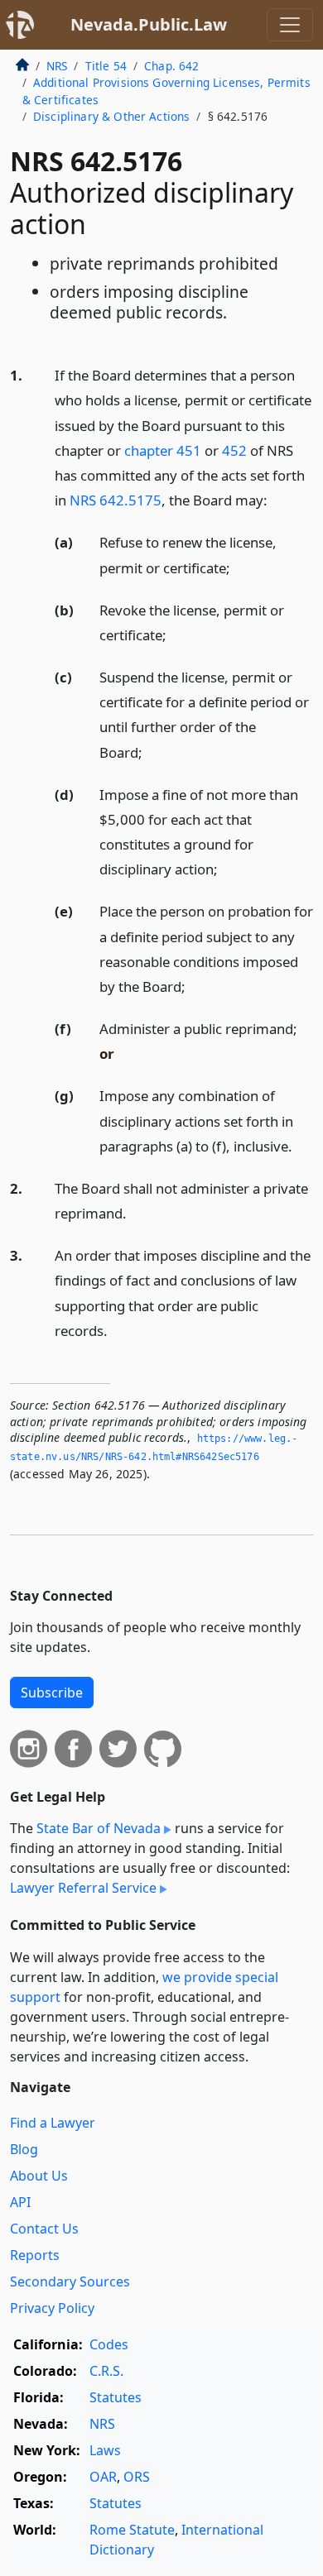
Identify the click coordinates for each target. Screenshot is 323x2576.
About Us (39, 2176)
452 (234, 450)
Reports (35, 2255)
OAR (103, 2477)
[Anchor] (277, 499)
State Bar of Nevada (99, 1828)
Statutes (116, 2397)
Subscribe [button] (52, 1693)
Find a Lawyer (53, 2123)
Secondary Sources (70, 2282)
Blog (24, 2149)
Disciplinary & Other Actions (111, 116)
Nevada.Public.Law (149, 24)
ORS (137, 2477)
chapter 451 (163, 450)
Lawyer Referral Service (83, 1888)
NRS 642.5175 (116, 500)
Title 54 (106, 66)
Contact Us (44, 2229)
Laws (105, 2450)
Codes (109, 2344)
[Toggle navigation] (290, 25)
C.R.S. (106, 2371)
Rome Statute (132, 2530)
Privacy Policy (52, 2308)
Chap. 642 (171, 66)
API (20, 2202)
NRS (57, 66)
